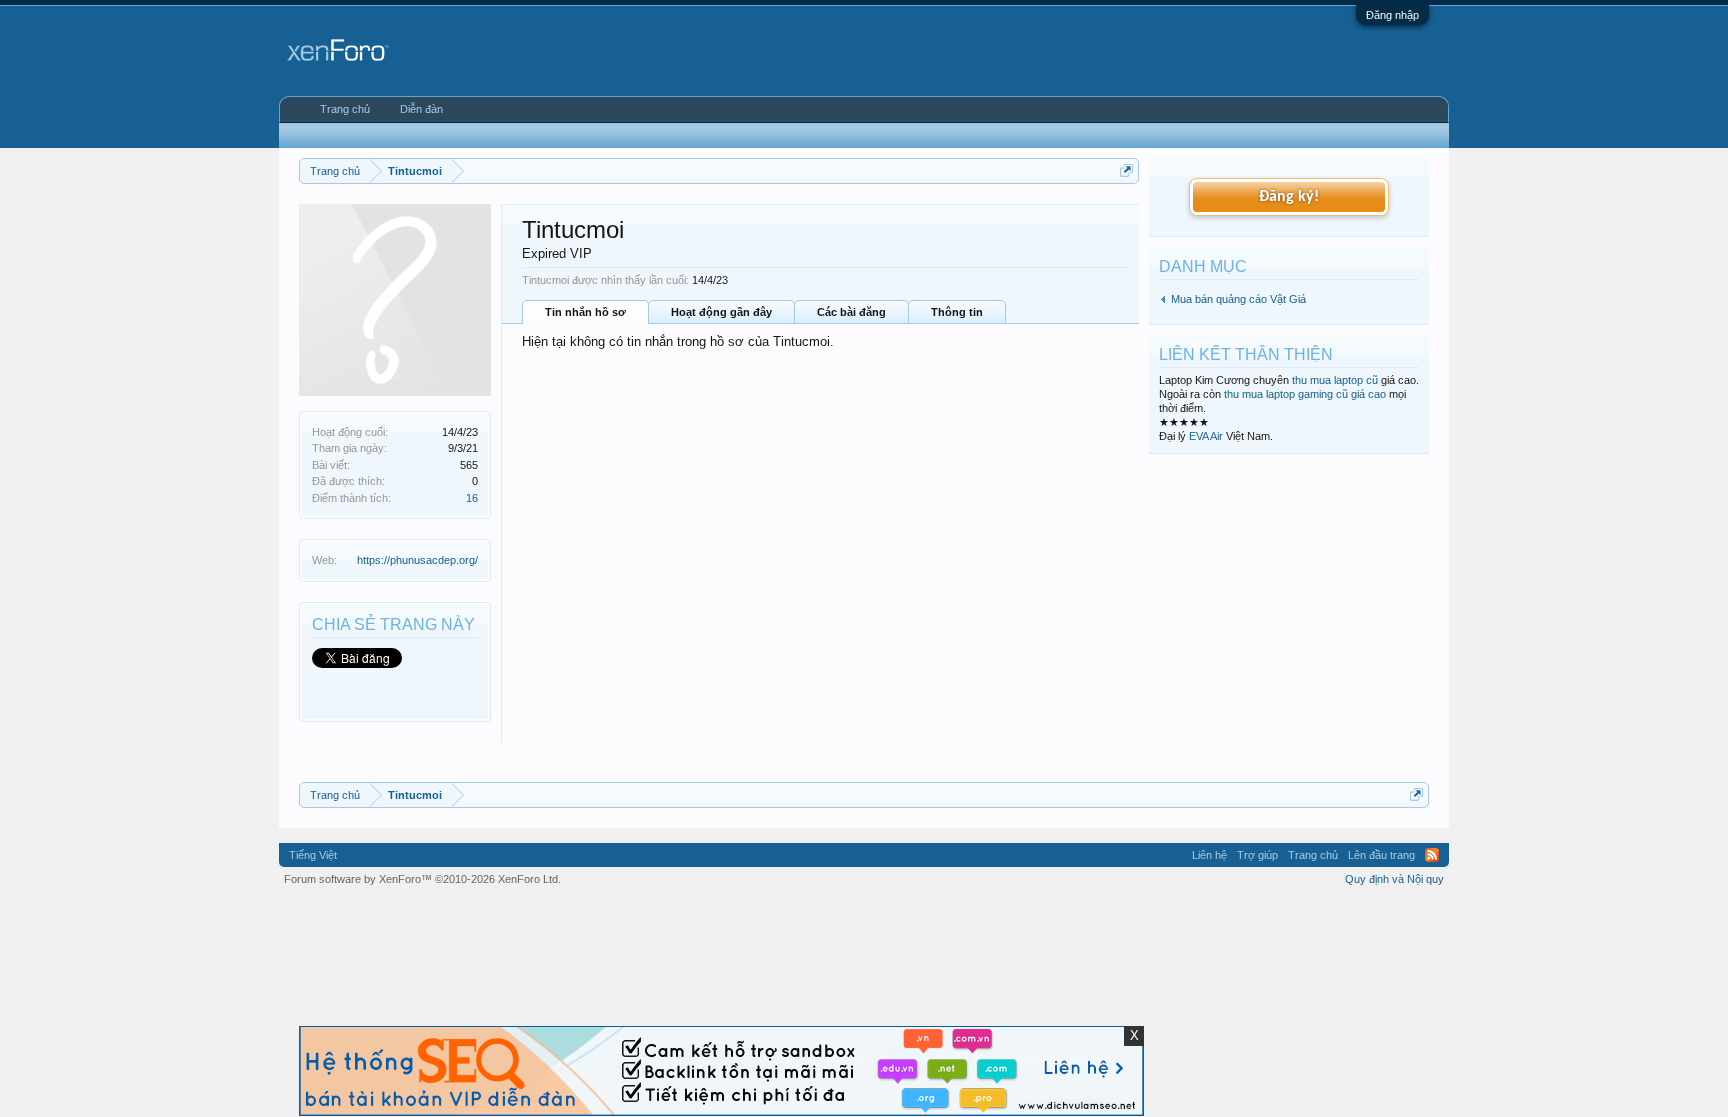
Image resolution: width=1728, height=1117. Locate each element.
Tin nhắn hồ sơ (585, 312)
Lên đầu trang (1381, 855)
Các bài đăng (851, 312)
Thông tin (957, 312)
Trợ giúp (1257, 855)
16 (472, 498)
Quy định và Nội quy (1394, 879)
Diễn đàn (421, 109)
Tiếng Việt (313, 855)
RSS (1432, 855)
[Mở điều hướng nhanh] (1126, 170)
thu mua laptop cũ (1335, 380)
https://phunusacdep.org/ (417, 560)
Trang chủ (345, 109)
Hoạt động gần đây (721, 312)
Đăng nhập (1392, 15)
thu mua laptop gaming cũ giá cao (1305, 394)
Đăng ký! (1289, 197)
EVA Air (1206, 436)
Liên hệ (1209, 855)
